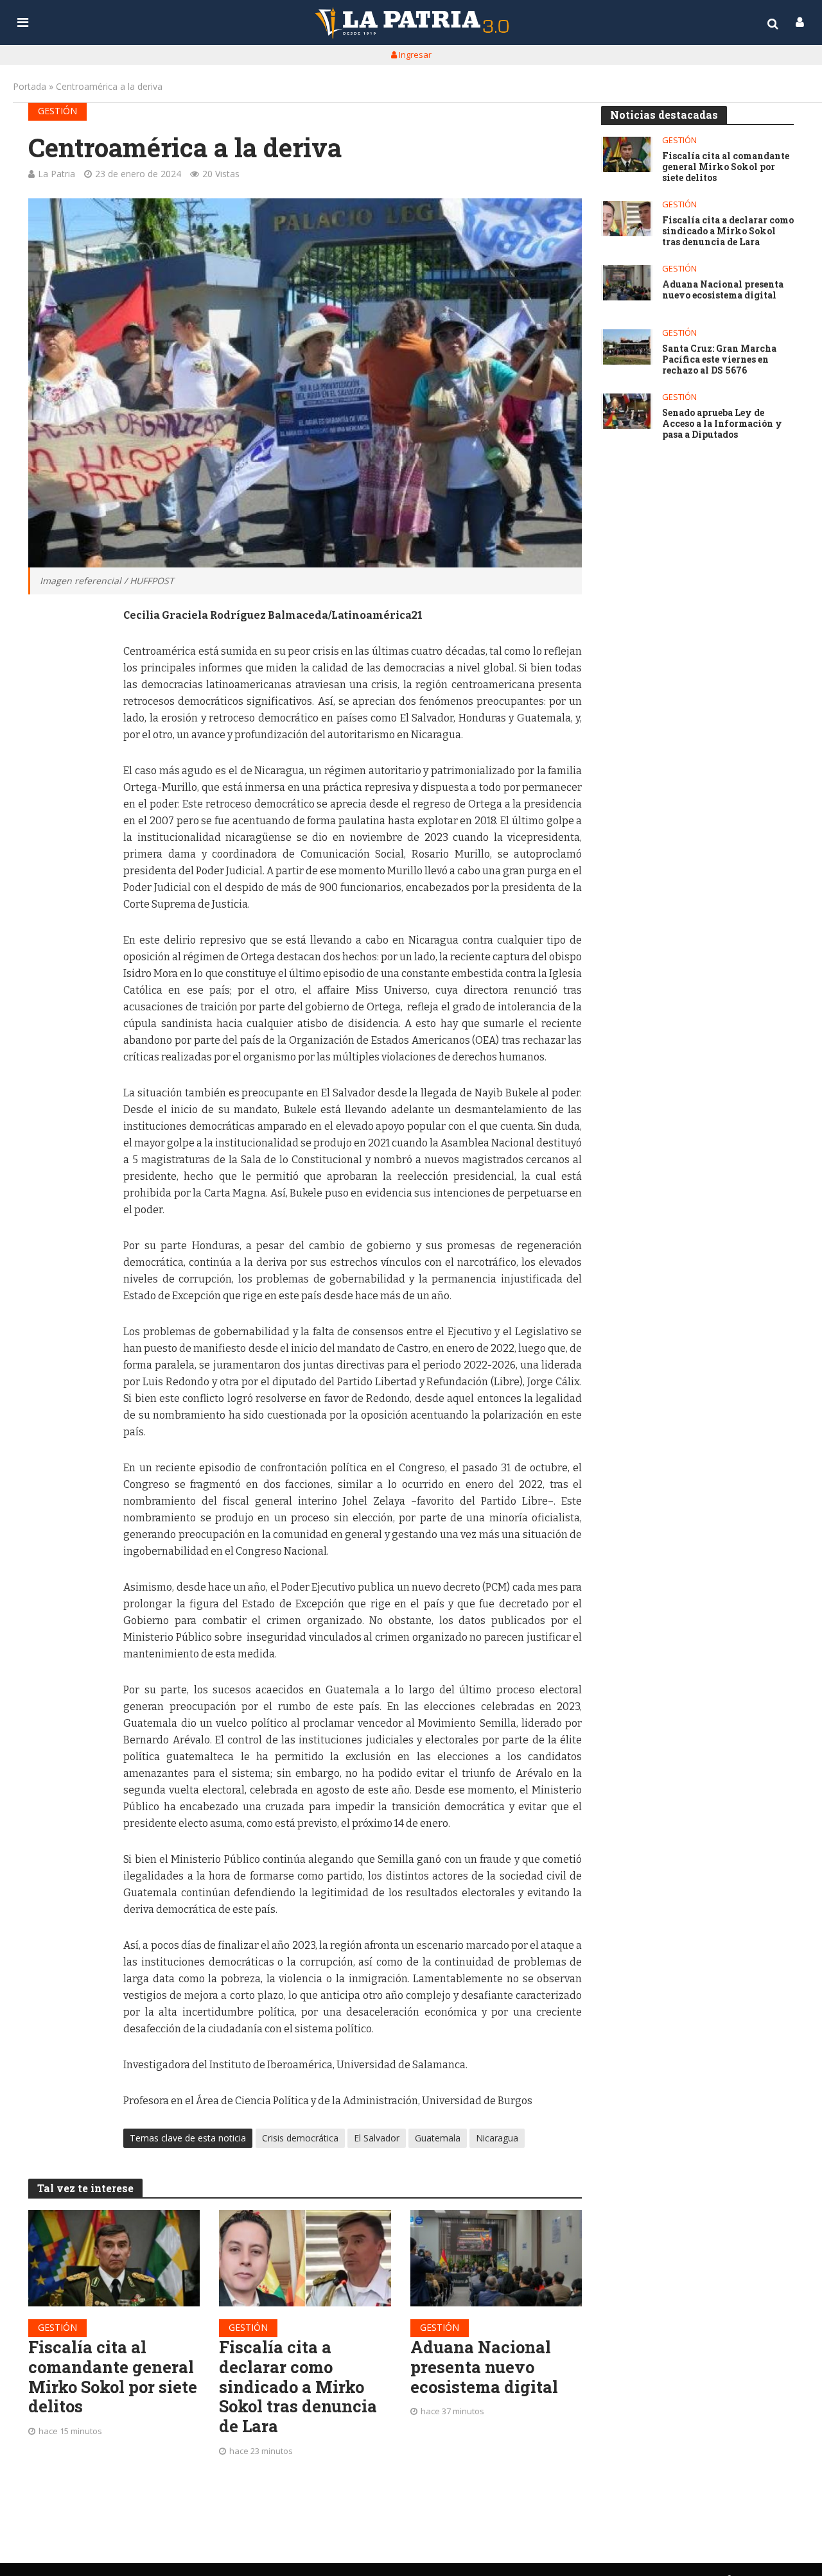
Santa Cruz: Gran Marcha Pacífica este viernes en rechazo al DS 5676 (719, 359)
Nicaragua (497, 2138)
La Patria (57, 174)
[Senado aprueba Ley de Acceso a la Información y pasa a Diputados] (627, 411)
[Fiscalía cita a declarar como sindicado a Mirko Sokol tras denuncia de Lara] (305, 2258)
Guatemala (438, 2138)
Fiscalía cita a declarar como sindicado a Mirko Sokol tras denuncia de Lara (298, 2387)
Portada (30, 86)
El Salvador (377, 2138)
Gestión (57, 111)
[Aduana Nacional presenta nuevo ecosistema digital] (496, 2258)
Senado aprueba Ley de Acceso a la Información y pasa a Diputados (722, 424)
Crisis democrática (300, 2138)
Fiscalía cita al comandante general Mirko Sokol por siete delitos (113, 2377)
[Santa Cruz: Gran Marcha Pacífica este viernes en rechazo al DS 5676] (627, 347)
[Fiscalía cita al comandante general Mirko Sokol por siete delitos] (114, 2258)
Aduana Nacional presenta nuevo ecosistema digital (484, 2367)
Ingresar (414, 55)
